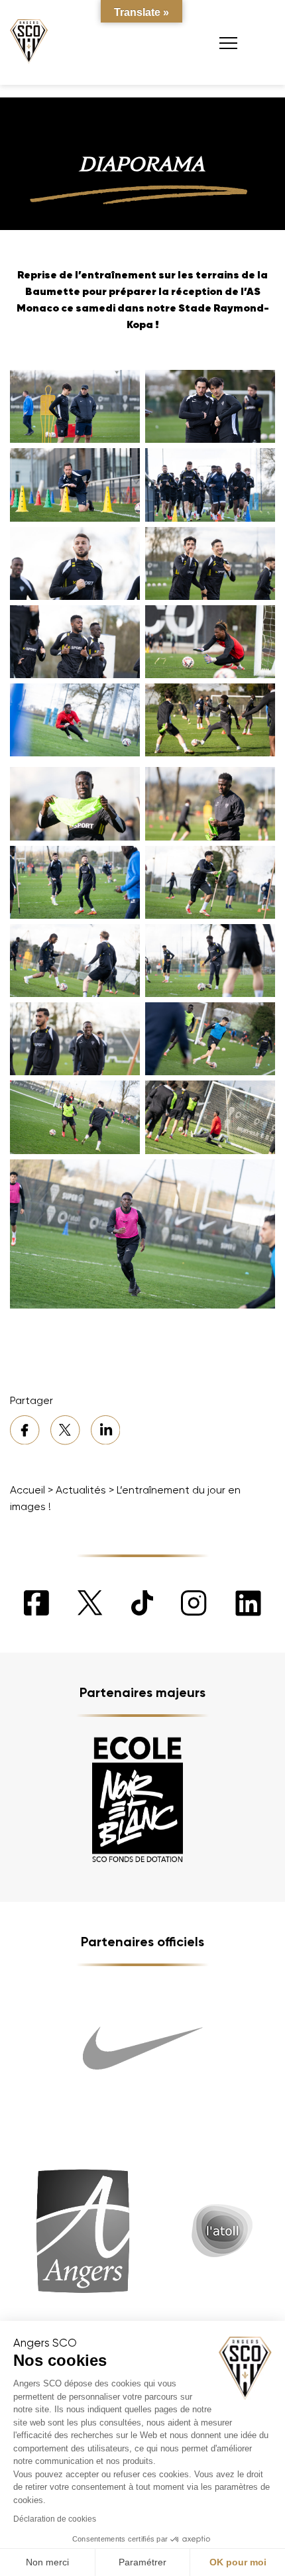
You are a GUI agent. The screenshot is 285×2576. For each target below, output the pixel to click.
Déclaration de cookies (55, 2519)
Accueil (28, 1490)
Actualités (81, 1490)
